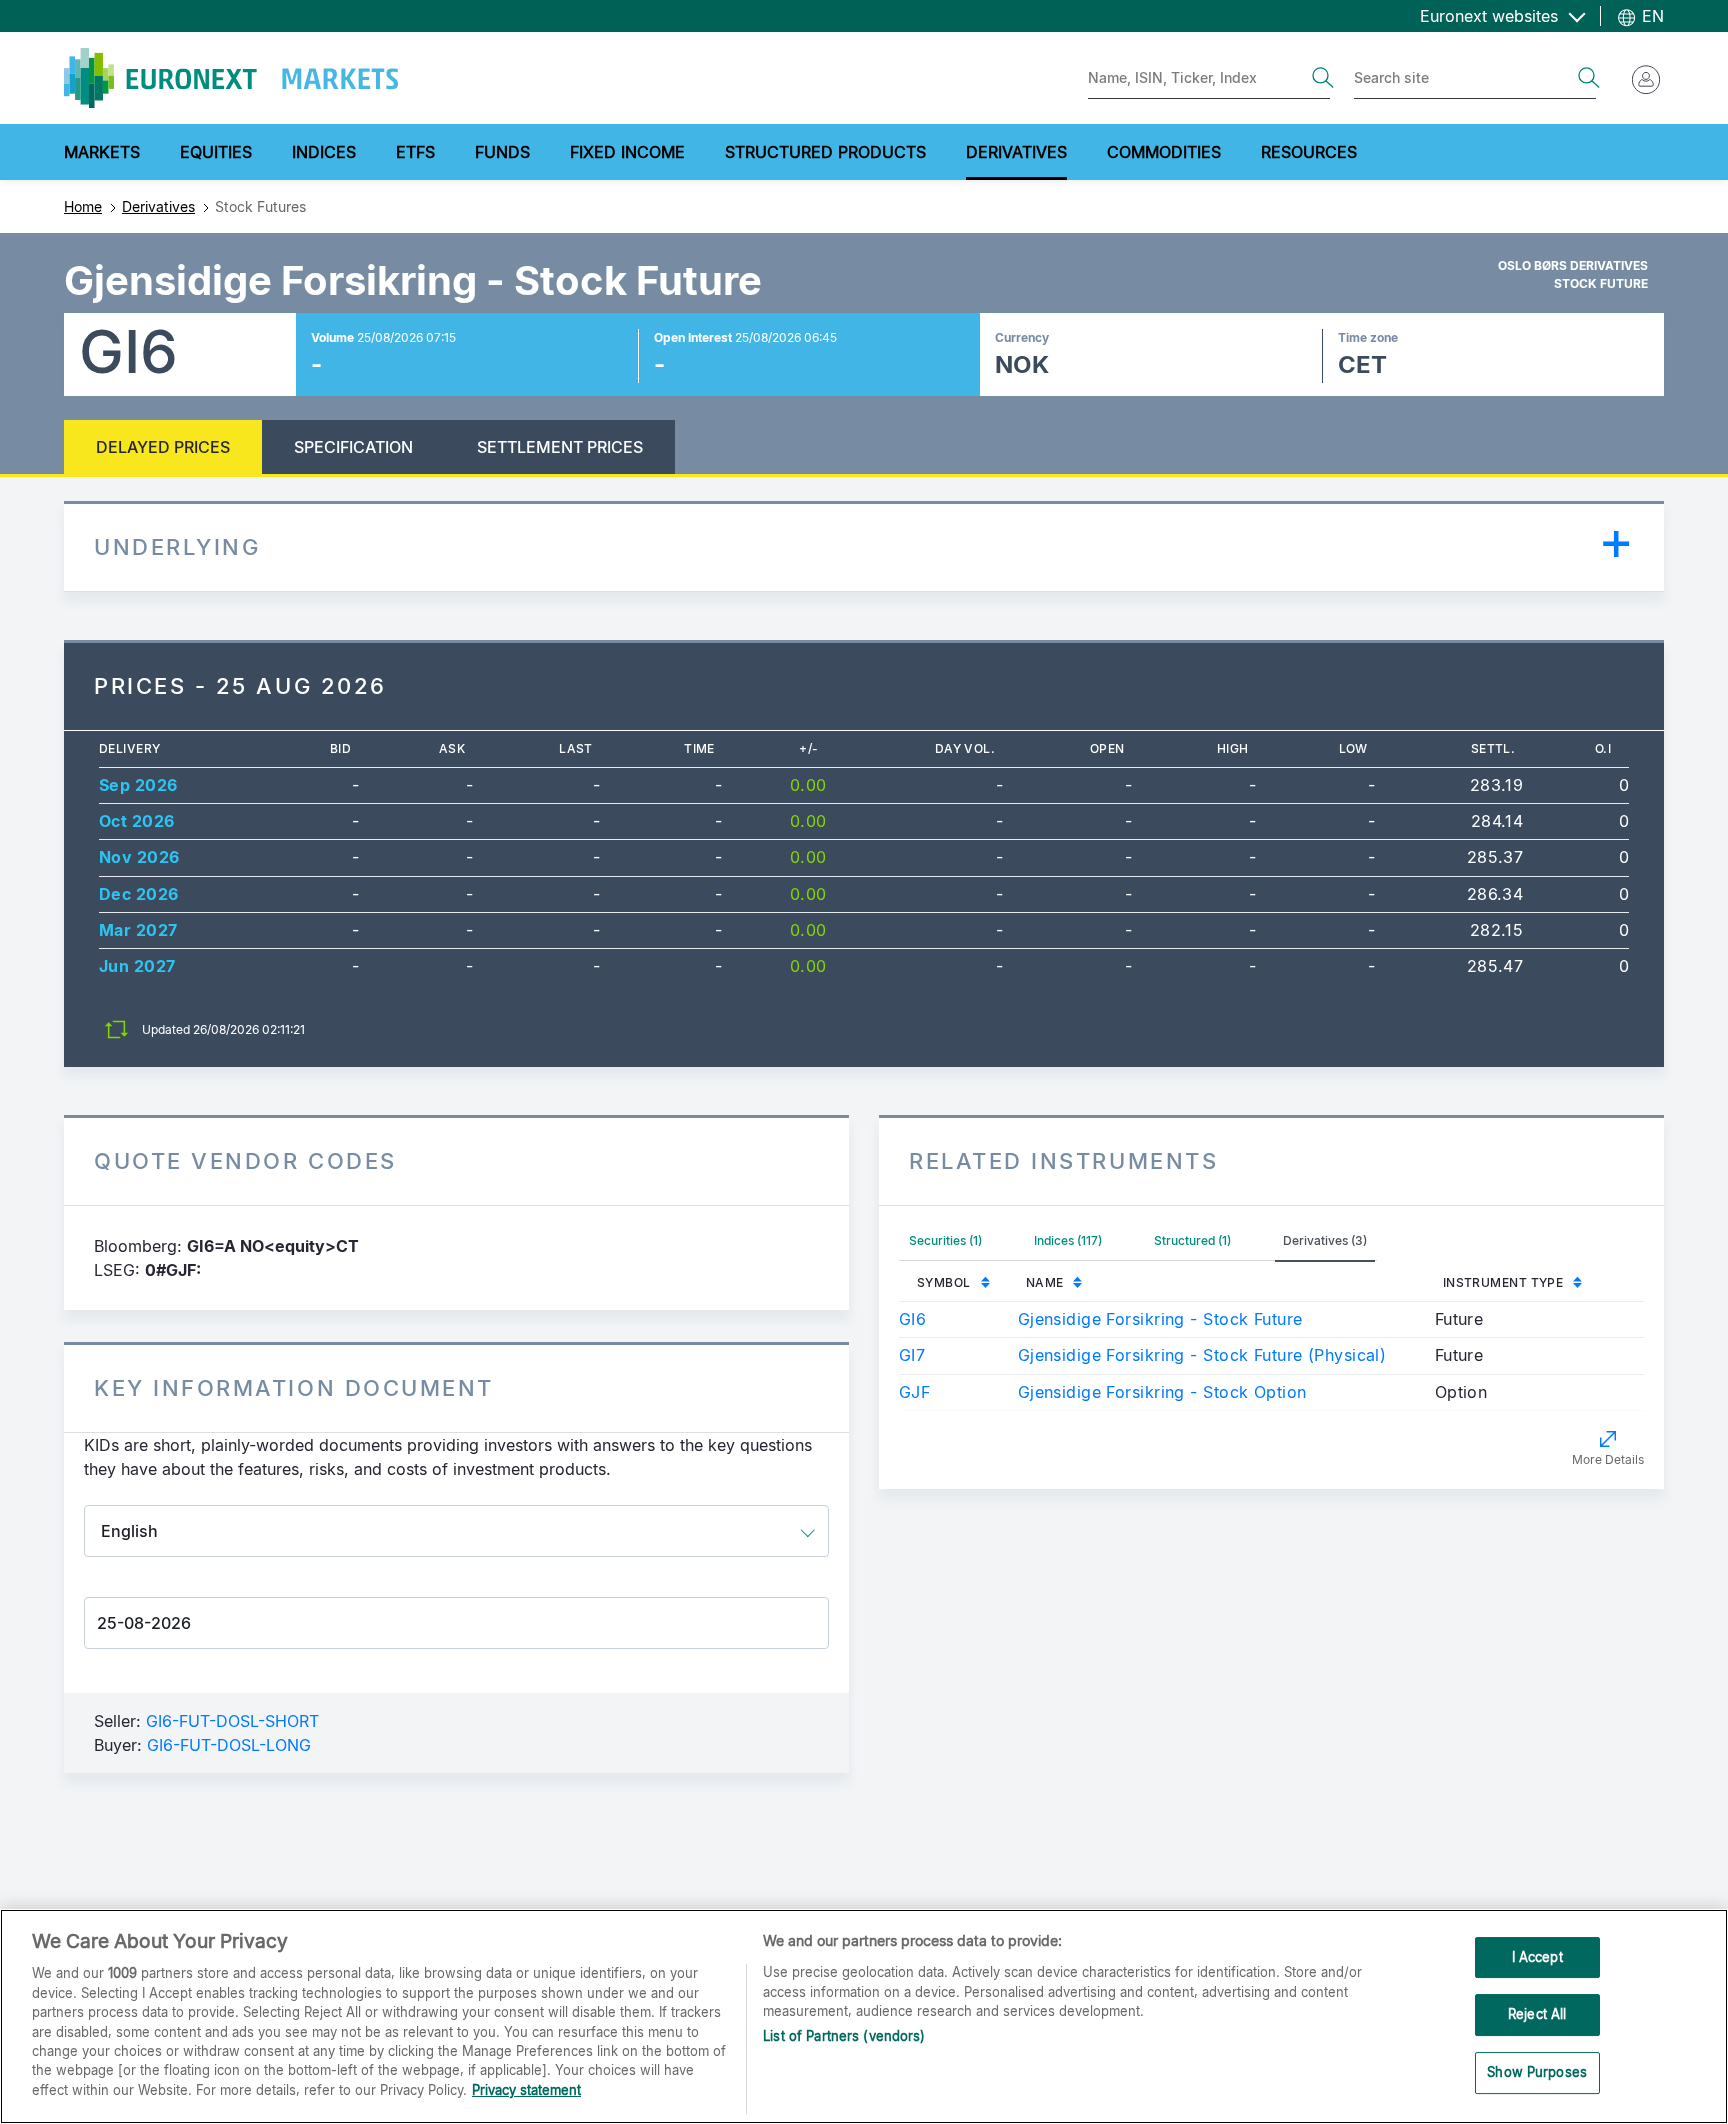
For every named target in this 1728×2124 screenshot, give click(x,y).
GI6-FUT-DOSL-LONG (229, 1745)
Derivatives (158, 206)
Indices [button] (324, 152)
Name (1045, 1282)
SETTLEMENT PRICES (560, 447)
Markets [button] (102, 152)
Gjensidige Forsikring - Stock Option (1162, 1392)
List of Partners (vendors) (844, 2036)
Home (83, 206)
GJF (914, 1392)
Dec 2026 (139, 894)
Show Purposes (1537, 2072)
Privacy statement (526, 2090)
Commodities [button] (1164, 152)
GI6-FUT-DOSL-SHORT (232, 1721)
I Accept (1537, 1957)
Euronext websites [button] (1491, 16)
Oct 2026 (137, 821)
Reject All (1537, 2014)
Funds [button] (502, 152)
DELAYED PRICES (163, 447)
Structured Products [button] (825, 152)
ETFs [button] (415, 152)
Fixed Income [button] (627, 152)
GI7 (912, 1355)
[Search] (1323, 78)
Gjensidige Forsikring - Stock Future (1160, 1319)
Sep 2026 (138, 785)
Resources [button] (1309, 152)
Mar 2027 (138, 930)
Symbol (944, 1282)
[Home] (231, 78)
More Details (1608, 1459)
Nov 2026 (139, 857)
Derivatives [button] (1016, 152)
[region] (864, 2016)
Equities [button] (216, 152)
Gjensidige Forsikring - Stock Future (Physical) (1202, 1355)
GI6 (912, 1319)
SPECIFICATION (353, 447)
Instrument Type (1503, 1282)
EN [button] (1650, 16)
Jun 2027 (137, 966)
